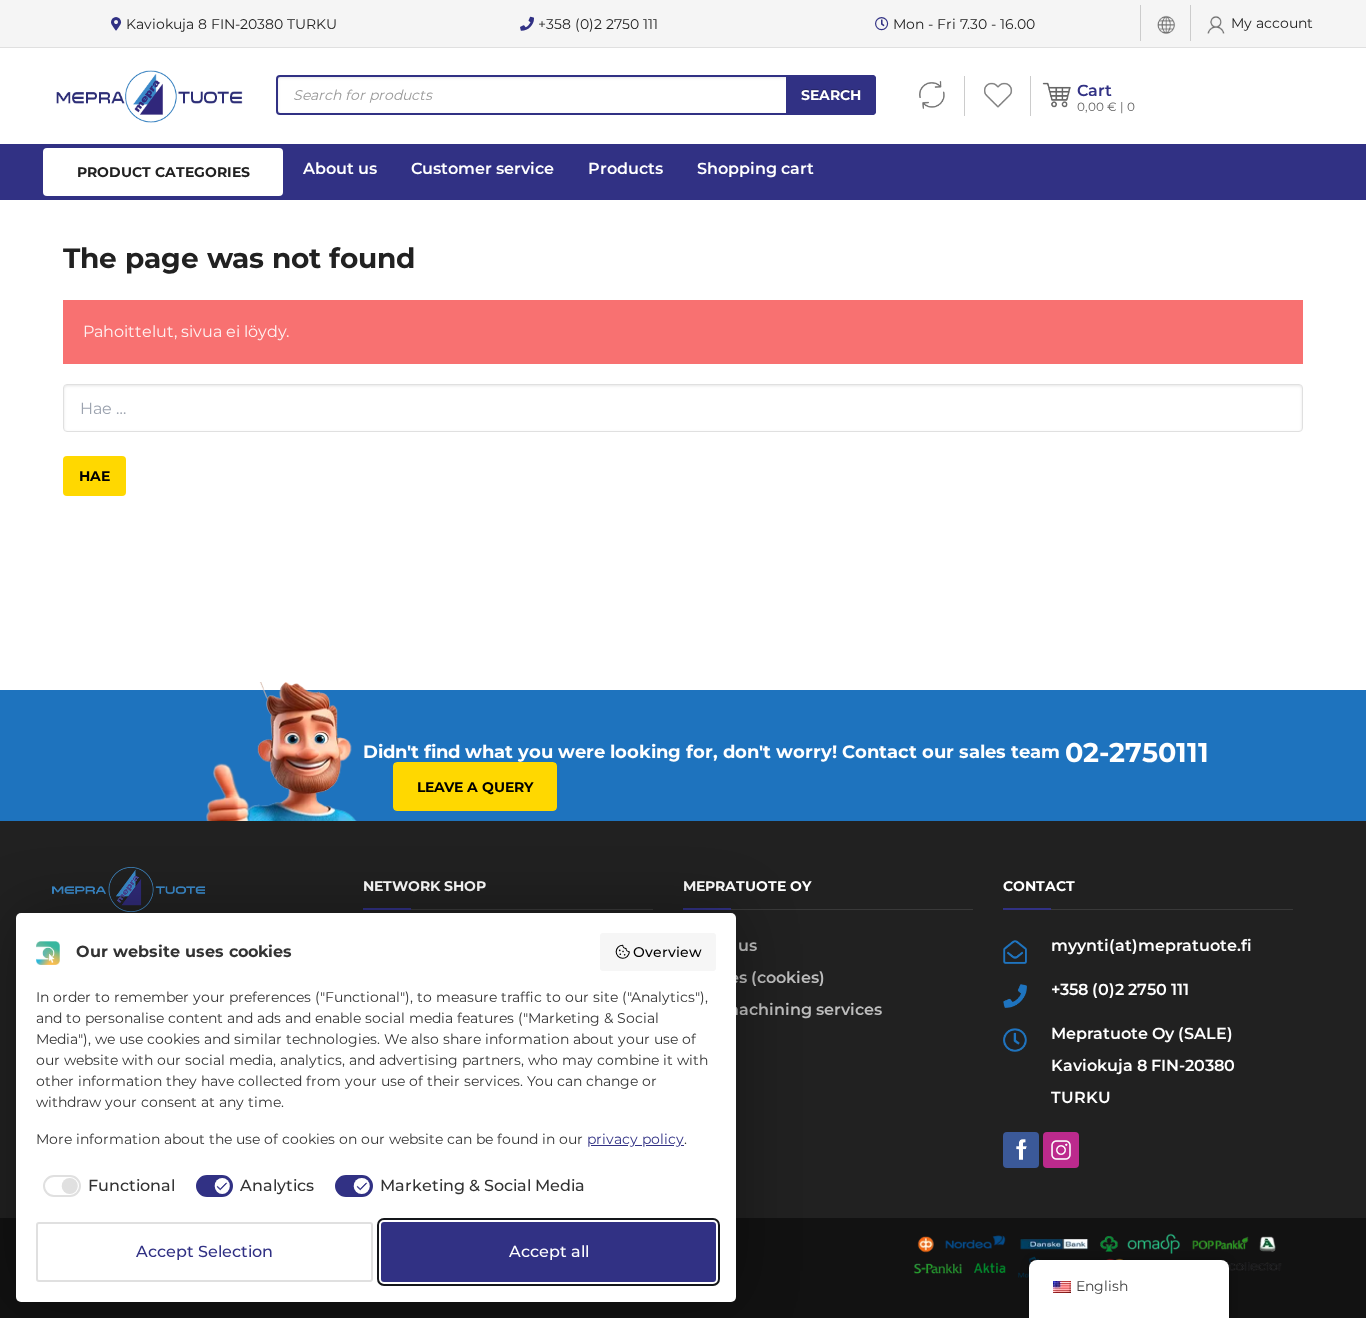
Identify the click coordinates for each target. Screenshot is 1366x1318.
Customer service (482, 168)
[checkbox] (105, 1186)
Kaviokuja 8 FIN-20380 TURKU (229, 24)
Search (831, 95)
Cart (1094, 90)
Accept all (549, 1251)
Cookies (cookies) (754, 977)
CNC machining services (782, 1009)
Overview (667, 952)
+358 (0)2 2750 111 (596, 24)
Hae (94, 476)
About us (340, 168)
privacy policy (635, 1139)
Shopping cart (755, 168)
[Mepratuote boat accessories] (148, 96)
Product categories (163, 172)
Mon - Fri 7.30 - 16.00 (962, 24)
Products (625, 168)
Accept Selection (204, 1251)
